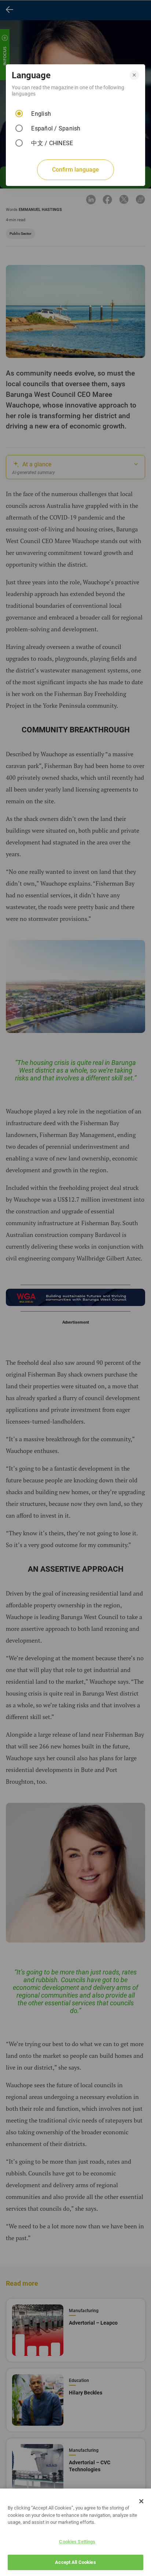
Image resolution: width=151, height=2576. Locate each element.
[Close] (141, 2501)
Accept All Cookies (75, 2562)
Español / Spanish (56, 128)
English (41, 114)
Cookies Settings (77, 2542)
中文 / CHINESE (52, 143)
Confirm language (75, 170)
